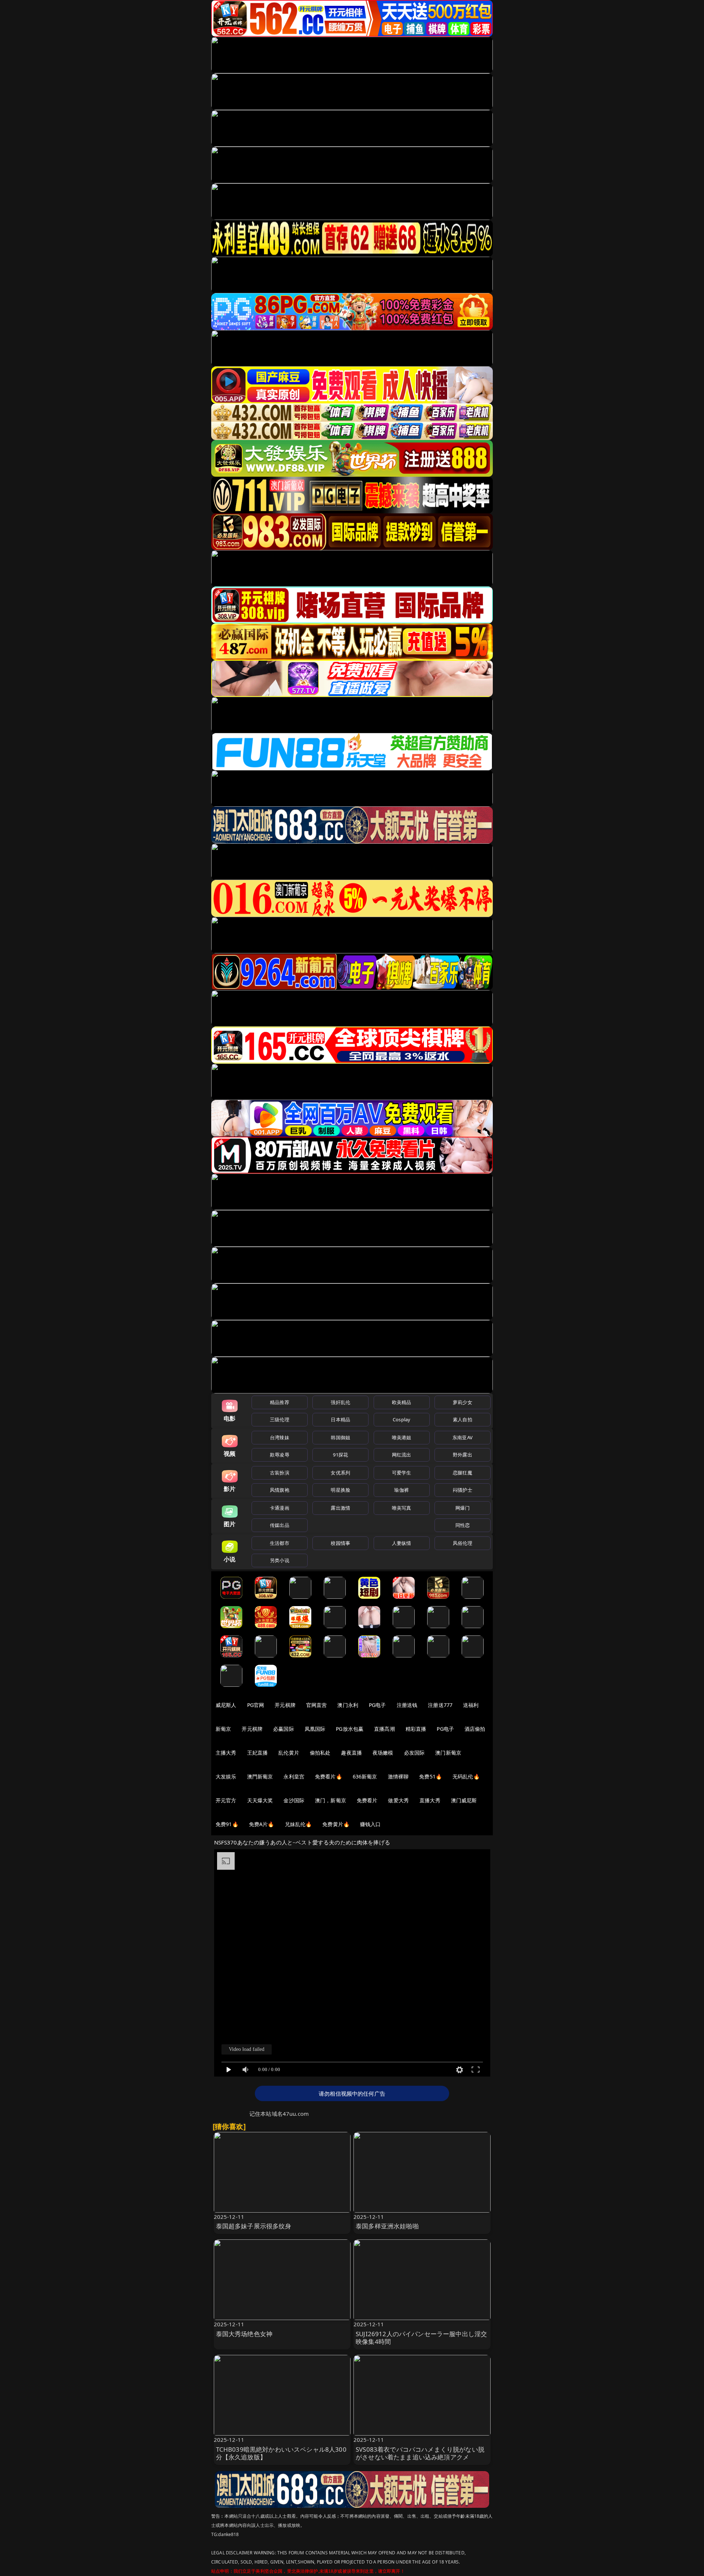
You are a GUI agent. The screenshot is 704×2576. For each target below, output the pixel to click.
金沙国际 (294, 1800)
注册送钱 (407, 1705)
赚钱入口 (371, 1824)
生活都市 (280, 1543)
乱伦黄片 (289, 1753)
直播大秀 (430, 1800)
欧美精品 (402, 1402)
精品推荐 (280, 1402)
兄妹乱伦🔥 (298, 1824)
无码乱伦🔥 (466, 1776)
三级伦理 (280, 1419)
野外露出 (463, 1455)
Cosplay (401, 1419)
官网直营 (317, 1705)
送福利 (471, 1705)
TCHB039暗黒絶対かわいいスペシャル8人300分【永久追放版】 (281, 2453)
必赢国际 (284, 1729)
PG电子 (377, 1705)
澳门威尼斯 (464, 1800)
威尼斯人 (226, 1705)
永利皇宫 (294, 1776)
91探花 (340, 1455)
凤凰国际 (315, 1729)
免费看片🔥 (329, 1776)
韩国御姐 (340, 1437)
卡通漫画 (280, 1508)
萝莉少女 (463, 1402)
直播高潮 (384, 1729)
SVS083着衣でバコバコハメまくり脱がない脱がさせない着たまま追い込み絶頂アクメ (420, 2453)
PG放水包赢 (350, 1729)
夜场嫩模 (383, 1753)
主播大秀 (226, 1753)
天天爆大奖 (260, 1800)
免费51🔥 (430, 1776)
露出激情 (340, 1508)
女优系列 (340, 1473)
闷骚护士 (463, 1490)
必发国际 (415, 1753)
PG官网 (256, 1705)
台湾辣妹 (280, 1437)
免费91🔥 (227, 1824)
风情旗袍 (280, 1490)
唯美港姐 (402, 1437)
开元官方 (226, 1800)
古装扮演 (280, 1473)
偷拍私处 (320, 1753)
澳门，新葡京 (331, 1800)
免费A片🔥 (262, 1824)
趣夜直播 (351, 1753)
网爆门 (463, 1508)
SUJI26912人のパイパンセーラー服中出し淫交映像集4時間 (421, 2338)
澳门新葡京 (448, 1753)
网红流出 (402, 1455)
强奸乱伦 (340, 1402)
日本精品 (340, 1419)
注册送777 (440, 1705)
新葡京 (223, 1729)
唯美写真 (402, 1508)
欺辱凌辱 (280, 1455)
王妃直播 (258, 1753)
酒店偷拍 (475, 1729)
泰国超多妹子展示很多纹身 (254, 2226)
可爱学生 (402, 1473)
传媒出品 (280, 1525)
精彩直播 (416, 1729)
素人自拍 (463, 1419)
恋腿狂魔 (463, 1473)
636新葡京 (365, 1776)
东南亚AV (463, 1437)
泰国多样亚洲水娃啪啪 (387, 2226)
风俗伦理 (463, 1543)
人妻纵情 (402, 1543)
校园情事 (340, 1543)
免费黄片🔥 (336, 1824)
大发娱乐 (226, 1776)
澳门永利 (348, 1705)
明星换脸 (340, 1490)
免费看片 (367, 1800)
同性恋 (463, 1525)
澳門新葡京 (260, 1776)
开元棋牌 (285, 1705)
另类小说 (280, 1560)
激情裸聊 (398, 1776)
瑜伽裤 (401, 1490)
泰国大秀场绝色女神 (244, 2334)
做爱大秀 (398, 1800)
